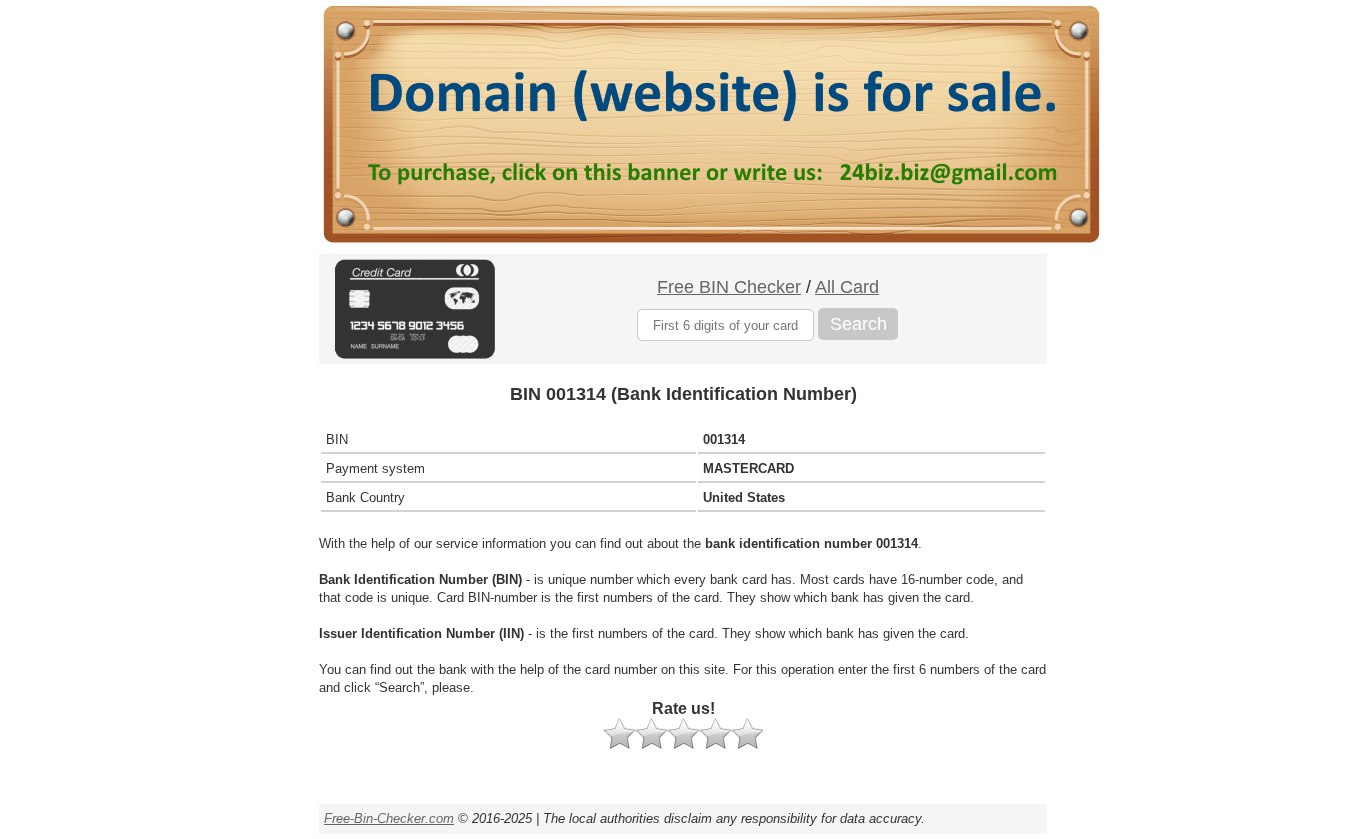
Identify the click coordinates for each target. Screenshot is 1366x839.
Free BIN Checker (729, 287)
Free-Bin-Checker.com (389, 818)
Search (858, 324)
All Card (847, 287)
